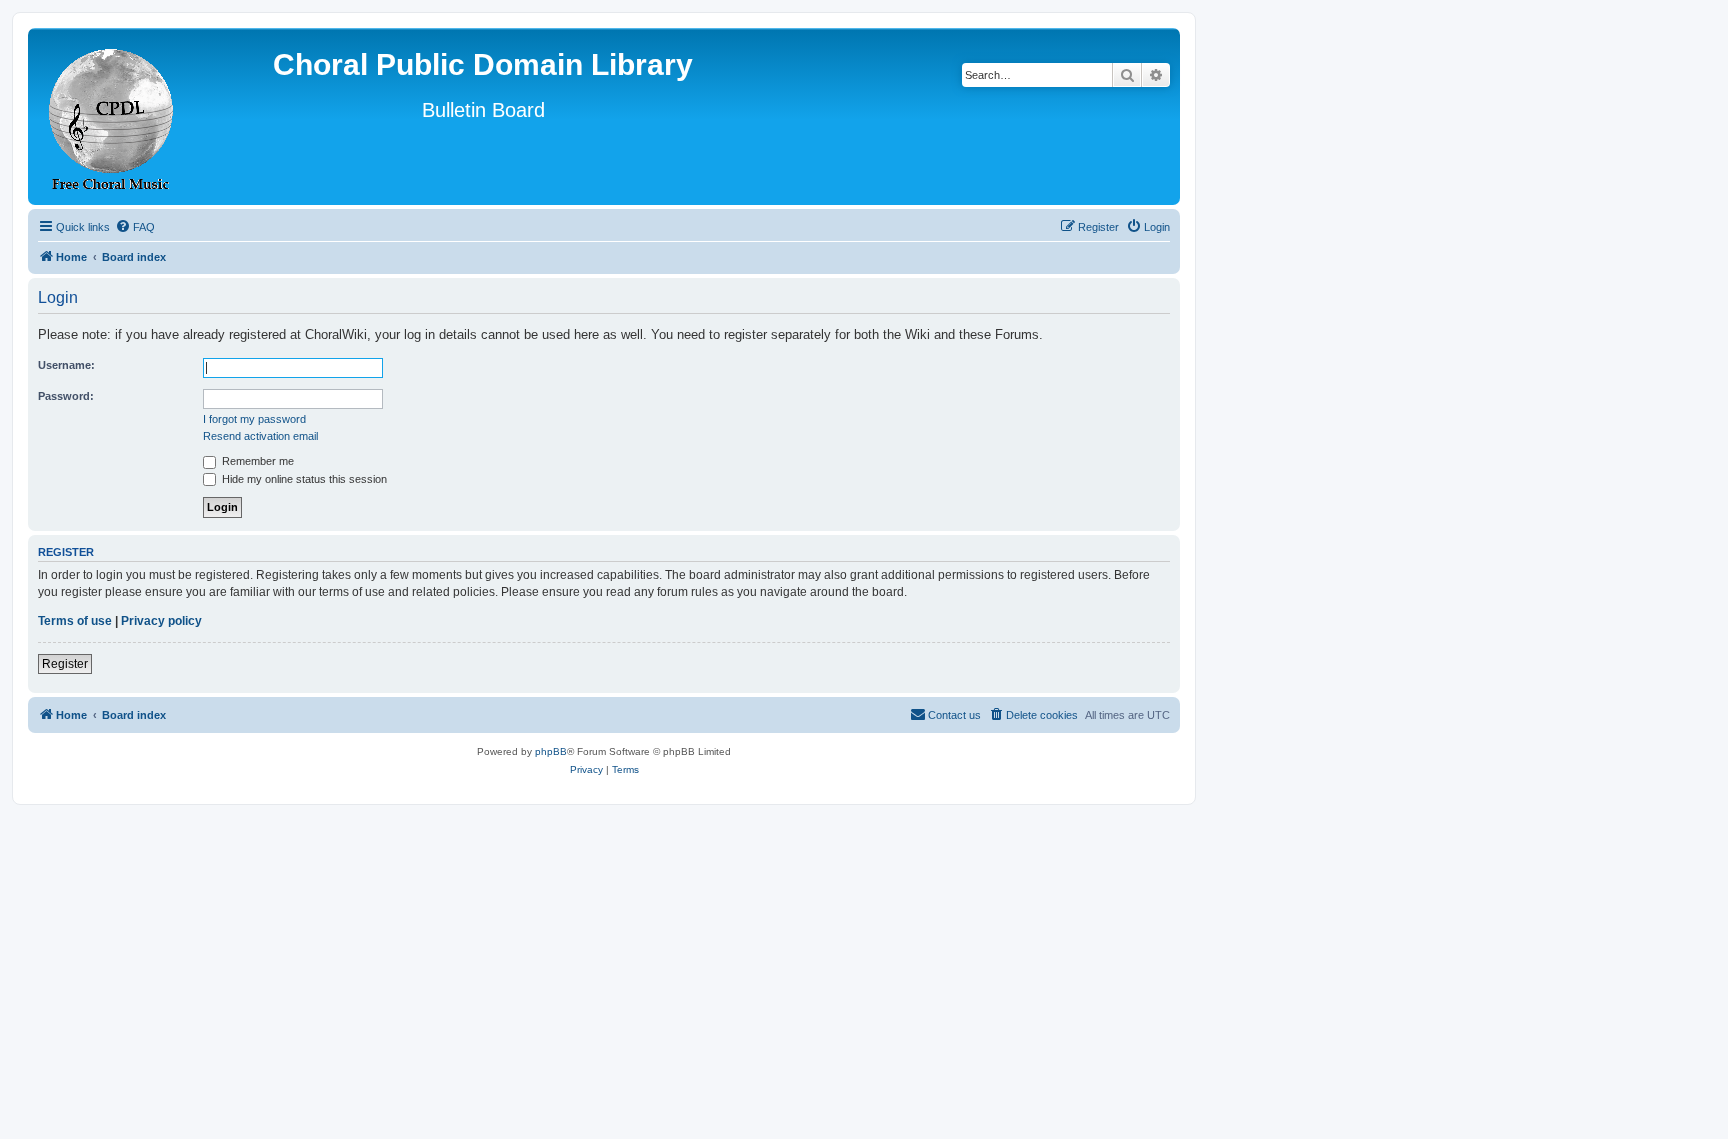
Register (65, 664)
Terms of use (75, 621)
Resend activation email (260, 436)
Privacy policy (161, 621)
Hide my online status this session (303, 479)
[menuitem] (135, 227)
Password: (66, 396)
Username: (66, 365)
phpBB (551, 751)
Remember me (256, 461)
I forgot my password (254, 419)
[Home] (112, 116)
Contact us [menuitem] (954, 715)
